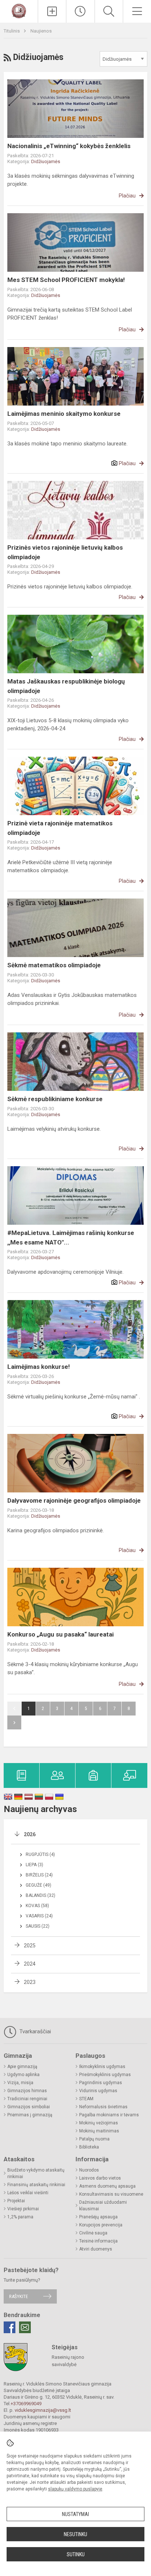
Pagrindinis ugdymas (101, 2083)
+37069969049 (26, 2404)
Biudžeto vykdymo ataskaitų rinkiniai (36, 2173)
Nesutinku (75, 2534)
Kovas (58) (37, 1906)
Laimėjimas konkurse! (39, 1367)
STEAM (86, 2099)
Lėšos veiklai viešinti (28, 2193)
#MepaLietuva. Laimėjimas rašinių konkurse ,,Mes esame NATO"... (71, 1238)
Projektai (16, 2201)
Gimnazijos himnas (27, 2091)
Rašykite (19, 2296)
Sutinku (76, 2554)
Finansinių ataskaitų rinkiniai (36, 2185)
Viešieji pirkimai (23, 2209)
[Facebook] (10, 2327)
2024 (30, 1964)
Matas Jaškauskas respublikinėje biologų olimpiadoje (66, 686)
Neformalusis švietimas (103, 2107)
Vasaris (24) (39, 1916)
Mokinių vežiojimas (99, 2123)
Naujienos (41, 31)
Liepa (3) (34, 1865)
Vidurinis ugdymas (98, 2091)
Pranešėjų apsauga (98, 2217)
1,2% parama (20, 2217)
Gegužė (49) (38, 1885)
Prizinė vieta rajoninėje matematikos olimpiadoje (60, 828)
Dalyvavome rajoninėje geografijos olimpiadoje (74, 1500)
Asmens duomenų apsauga (107, 2186)
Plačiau (127, 196)
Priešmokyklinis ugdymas (105, 2075)
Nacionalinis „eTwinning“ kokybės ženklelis (69, 146)
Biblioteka (89, 2147)
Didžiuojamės (46, 161)
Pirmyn (14, 1722)
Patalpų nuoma (94, 2139)
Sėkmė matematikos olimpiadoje (54, 965)
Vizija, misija (20, 2083)
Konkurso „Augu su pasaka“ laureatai (60, 1634)
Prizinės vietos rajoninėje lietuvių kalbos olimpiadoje (65, 552)
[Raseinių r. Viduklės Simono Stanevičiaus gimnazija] (19, 10)
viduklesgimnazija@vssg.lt (43, 2410)
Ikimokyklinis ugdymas (102, 2067)
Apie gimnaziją (22, 2067)
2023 (30, 1982)
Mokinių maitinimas (99, 2131)
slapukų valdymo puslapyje (75, 2489)
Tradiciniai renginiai (27, 2099)
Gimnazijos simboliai (29, 2107)
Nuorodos (89, 2170)
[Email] (25, 2327)
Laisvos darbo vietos (100, 2178)
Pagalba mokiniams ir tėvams (109, 2115)
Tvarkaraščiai (34, 2031)
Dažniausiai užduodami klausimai (103, 2206)
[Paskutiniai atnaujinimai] (80, 11)
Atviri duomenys (96, 2249)
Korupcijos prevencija (101, 2225)
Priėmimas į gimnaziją (30, 2115)
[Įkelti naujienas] (52, 11)
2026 (30, 1834)
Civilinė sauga (93, 2233)
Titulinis (12, 31)
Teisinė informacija (98, 2241)
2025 (30, 1946)
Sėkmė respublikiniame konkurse (55, 1099)
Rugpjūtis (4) (40, 1854)
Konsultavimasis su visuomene (111, 2194)
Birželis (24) (39, 1875)
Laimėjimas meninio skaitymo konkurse (64, 414)
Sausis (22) (38, 1926)
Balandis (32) (40, 1895)
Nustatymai (75, 2514)
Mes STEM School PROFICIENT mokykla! (66, 280)
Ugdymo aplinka (23, 2075)
